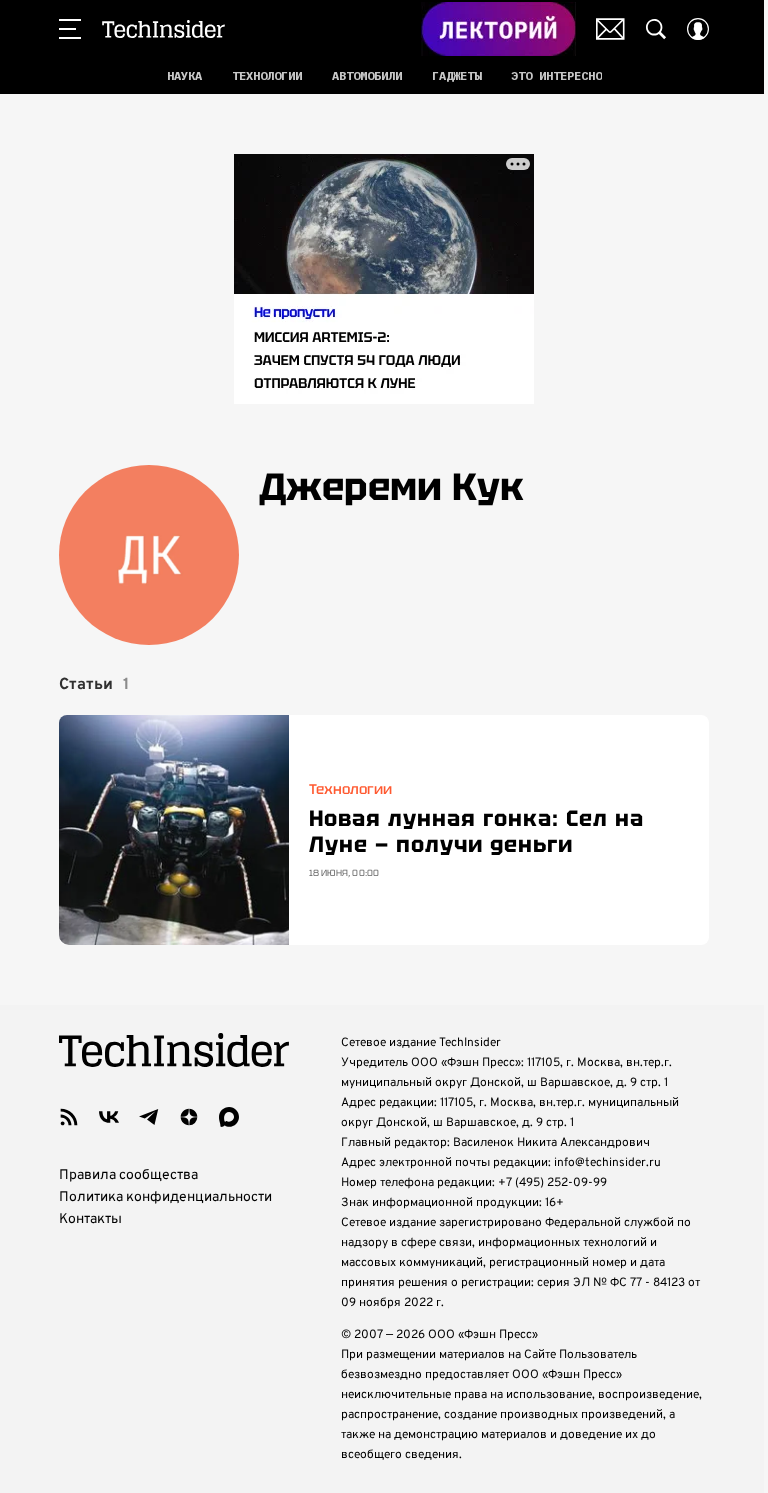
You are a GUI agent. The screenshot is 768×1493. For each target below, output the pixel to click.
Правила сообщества (128, 1175)
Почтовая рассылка (610, 29)
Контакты (90, 1219)
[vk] (109, 1117)
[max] (229, 1117)
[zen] (189, 1117)
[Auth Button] (698, 29)
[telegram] (149, 1117)
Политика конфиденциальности (165, 1197)
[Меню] (70, 29)
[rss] (69, 1117)
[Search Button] (656, 29)
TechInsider (163, 29)
